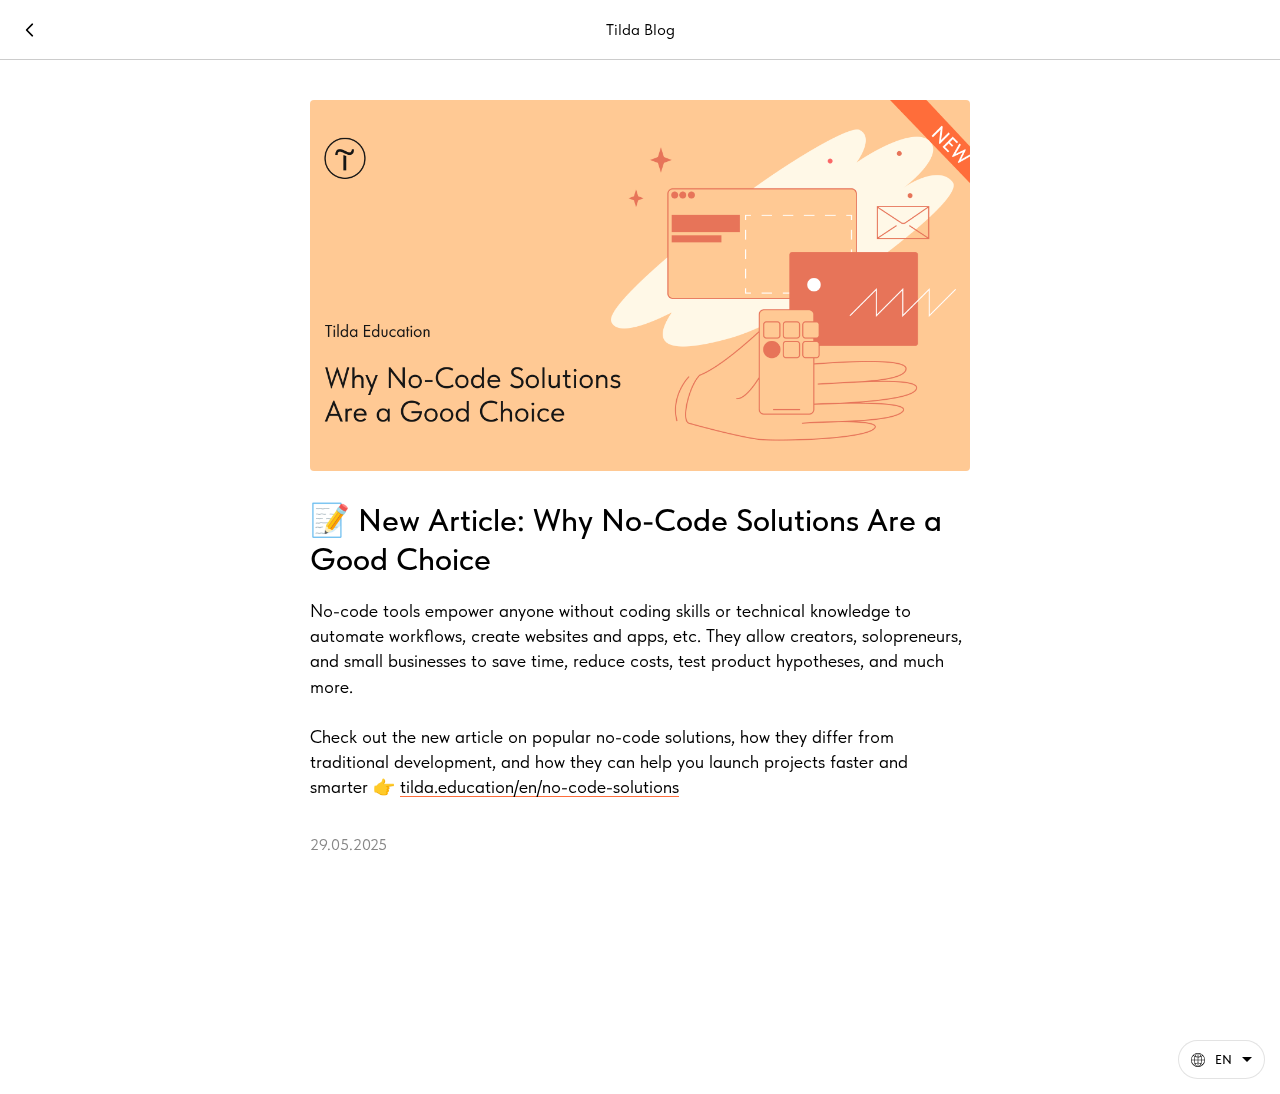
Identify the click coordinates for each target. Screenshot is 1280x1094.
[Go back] (30, 30)
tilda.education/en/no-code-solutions (539, 786)
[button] (1221, 1059)
